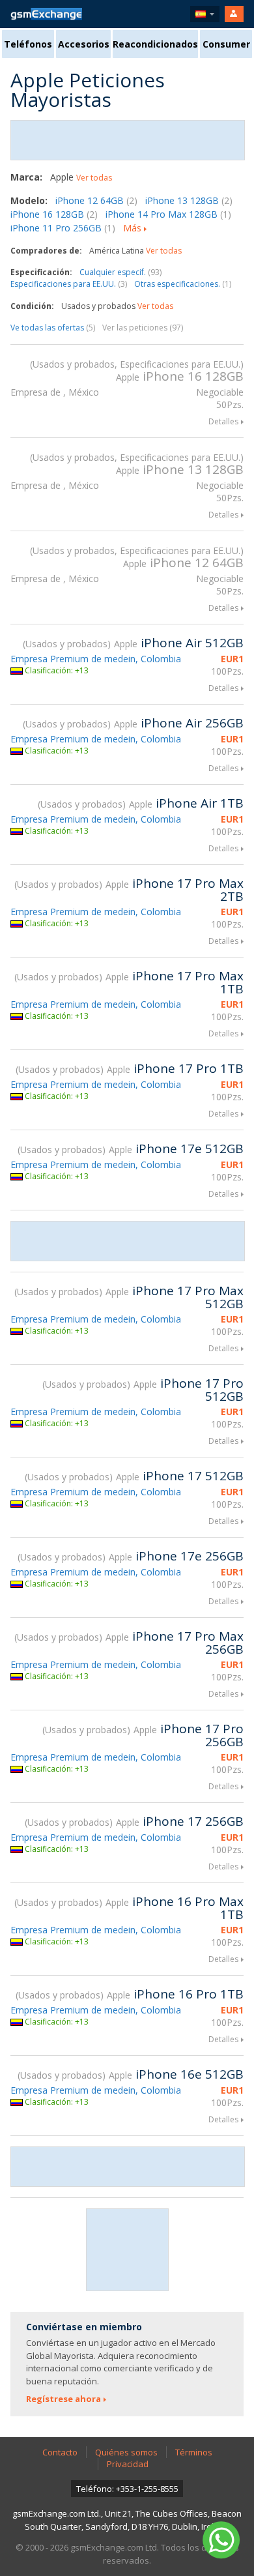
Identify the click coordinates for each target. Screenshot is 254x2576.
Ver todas (94, 178)
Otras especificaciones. (183, 284)
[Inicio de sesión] (234, 14)
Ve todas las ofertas (53, 328)
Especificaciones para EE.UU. (69, 284)
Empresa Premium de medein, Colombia (96, 659)
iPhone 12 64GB (96, 200)
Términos (194, 2452)
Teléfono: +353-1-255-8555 (127, 2489)
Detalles (223, 421)
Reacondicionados (155, 44)
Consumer (226, 44)
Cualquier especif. (120, 272)
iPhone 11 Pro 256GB (63, 228)
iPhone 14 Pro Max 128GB (168, 214)
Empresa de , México (55, 392)
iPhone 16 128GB (54, 214)
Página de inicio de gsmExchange (46, 14)
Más (132, 228)
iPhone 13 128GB (189, 200)
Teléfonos (28, 44)
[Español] (205, 14)
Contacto (60, 2452)
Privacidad (128, 2464)
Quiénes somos (126, 2452)
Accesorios (84, 44)
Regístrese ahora (63, 2399)
